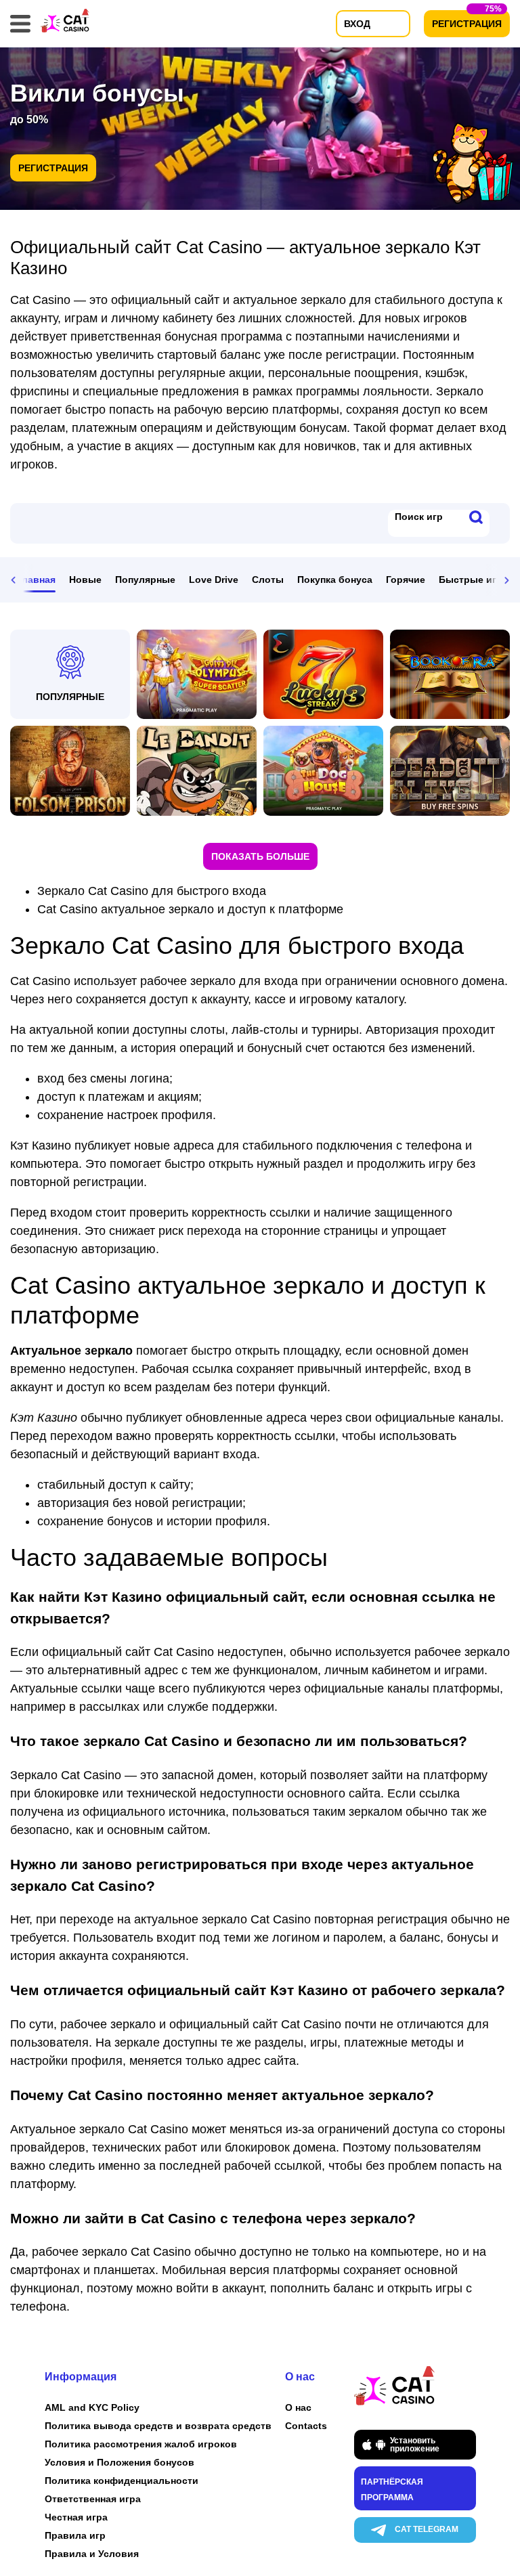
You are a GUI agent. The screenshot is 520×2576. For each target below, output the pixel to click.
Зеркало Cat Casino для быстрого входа (152, 891)
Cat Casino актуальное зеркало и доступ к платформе (190, 909)
